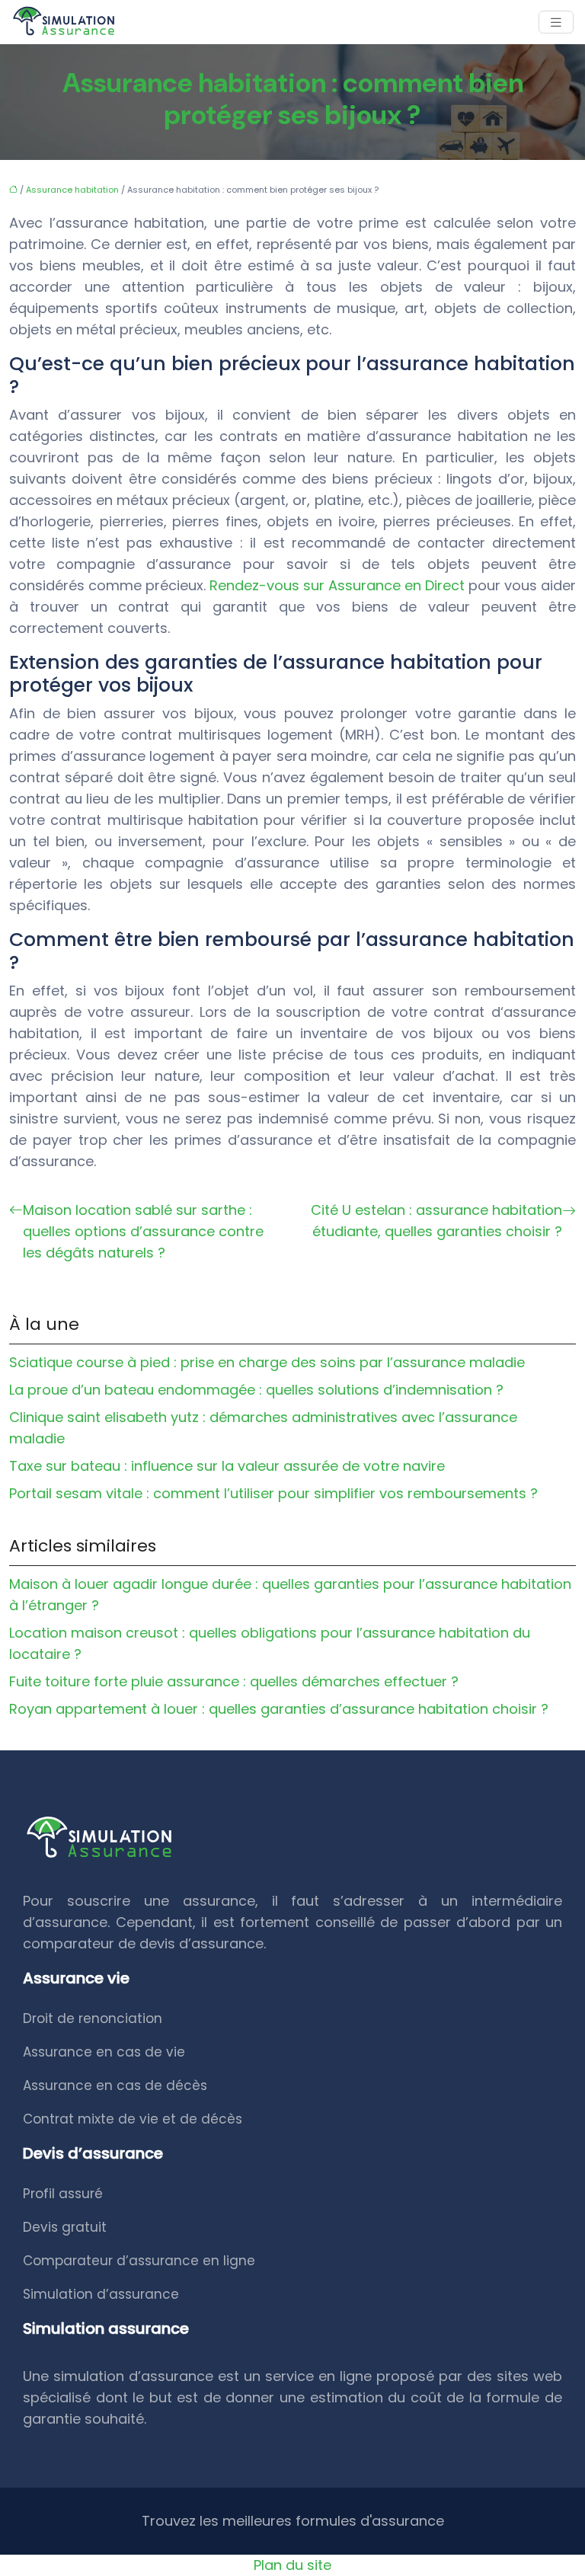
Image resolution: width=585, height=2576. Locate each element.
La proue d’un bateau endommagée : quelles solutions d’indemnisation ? (256, 1390)
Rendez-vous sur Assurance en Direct (337, 585)
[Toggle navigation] (556, 22)
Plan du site (292, 2565)
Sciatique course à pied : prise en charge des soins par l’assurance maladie (267, 1362)
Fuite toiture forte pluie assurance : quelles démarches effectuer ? (234, 1681)
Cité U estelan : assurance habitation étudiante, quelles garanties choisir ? (436, 1221)
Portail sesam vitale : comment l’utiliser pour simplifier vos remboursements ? (273, 1493)
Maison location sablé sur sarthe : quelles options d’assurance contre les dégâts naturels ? (143, 1231)
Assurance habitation (72, 190)
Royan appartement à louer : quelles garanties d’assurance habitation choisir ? (279, 1709)
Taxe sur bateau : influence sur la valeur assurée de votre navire (227, 1466)
